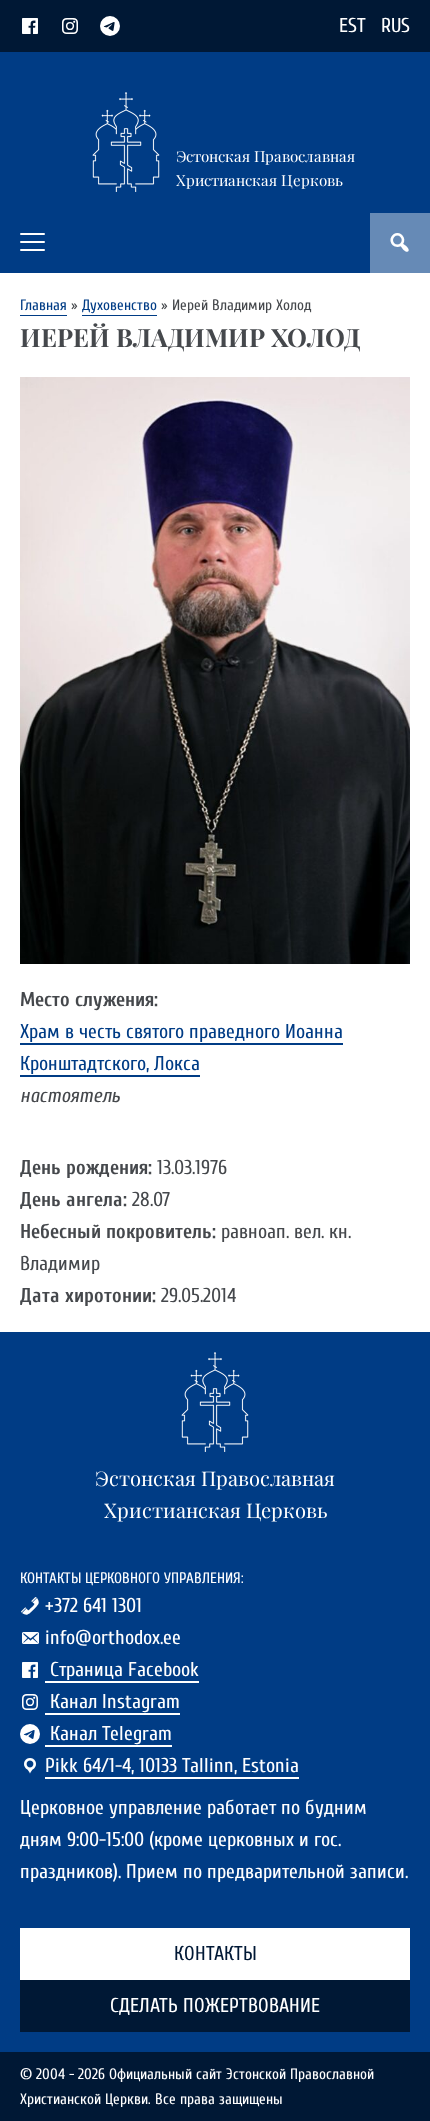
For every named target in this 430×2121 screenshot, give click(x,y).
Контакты (215, 1953)
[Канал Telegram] (110, 25)
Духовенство (119, 305)
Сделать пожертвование (215, 2005)
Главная (43, 305)
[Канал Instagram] (70, 25)
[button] (32, 242)
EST (352, 25)
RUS (395, 25)
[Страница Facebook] (30, 25)
